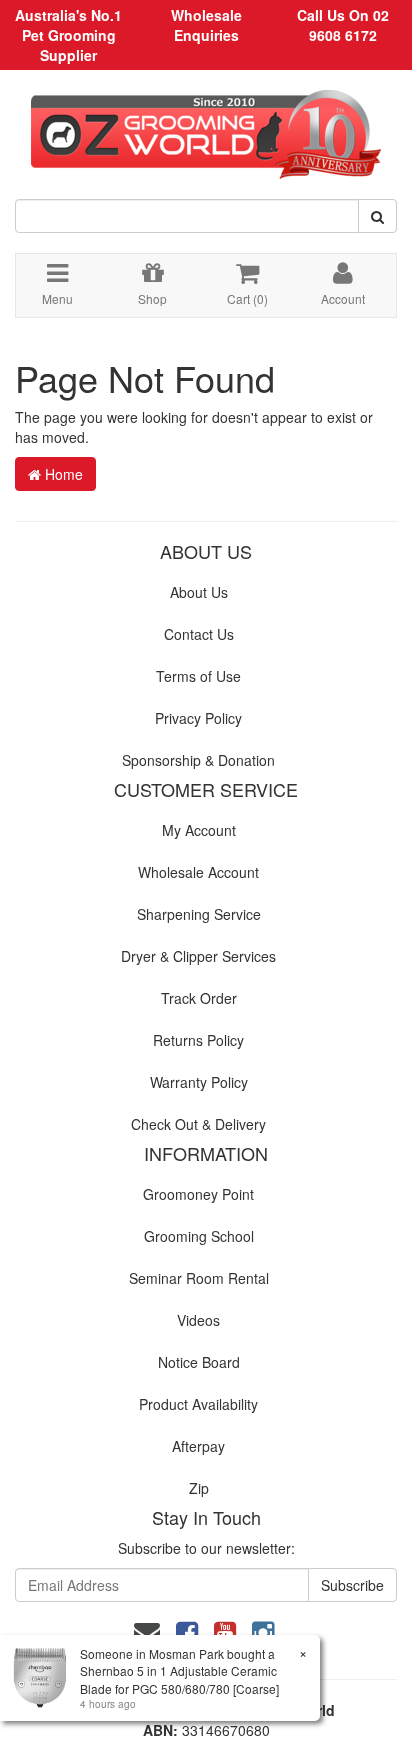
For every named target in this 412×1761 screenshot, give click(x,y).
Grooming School (199, 1236)
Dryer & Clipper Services (198, 956)
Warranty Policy (199, 1082)
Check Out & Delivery (198, 1124)
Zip (199, 1488)
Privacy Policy (198, 718)
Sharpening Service (199, 914)
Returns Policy (198, 1040)
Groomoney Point (198, 1194)
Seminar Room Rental (199, 1278)
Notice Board (199, 1362)
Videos (198, 1320)
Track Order (199, 998)
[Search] (377, 216)
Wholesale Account (198, 872)
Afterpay (198, 1446)
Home (62, 474)
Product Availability (198, 1404)
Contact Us (199, 634)
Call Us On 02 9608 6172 (343, 25)
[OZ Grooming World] (206, 127)
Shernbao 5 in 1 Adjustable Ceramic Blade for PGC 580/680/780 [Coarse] (179, 1679)
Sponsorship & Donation (198, 760)
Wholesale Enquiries (206, 25)
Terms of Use (198, 676)
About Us (199, 592)
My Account (199, 830)
